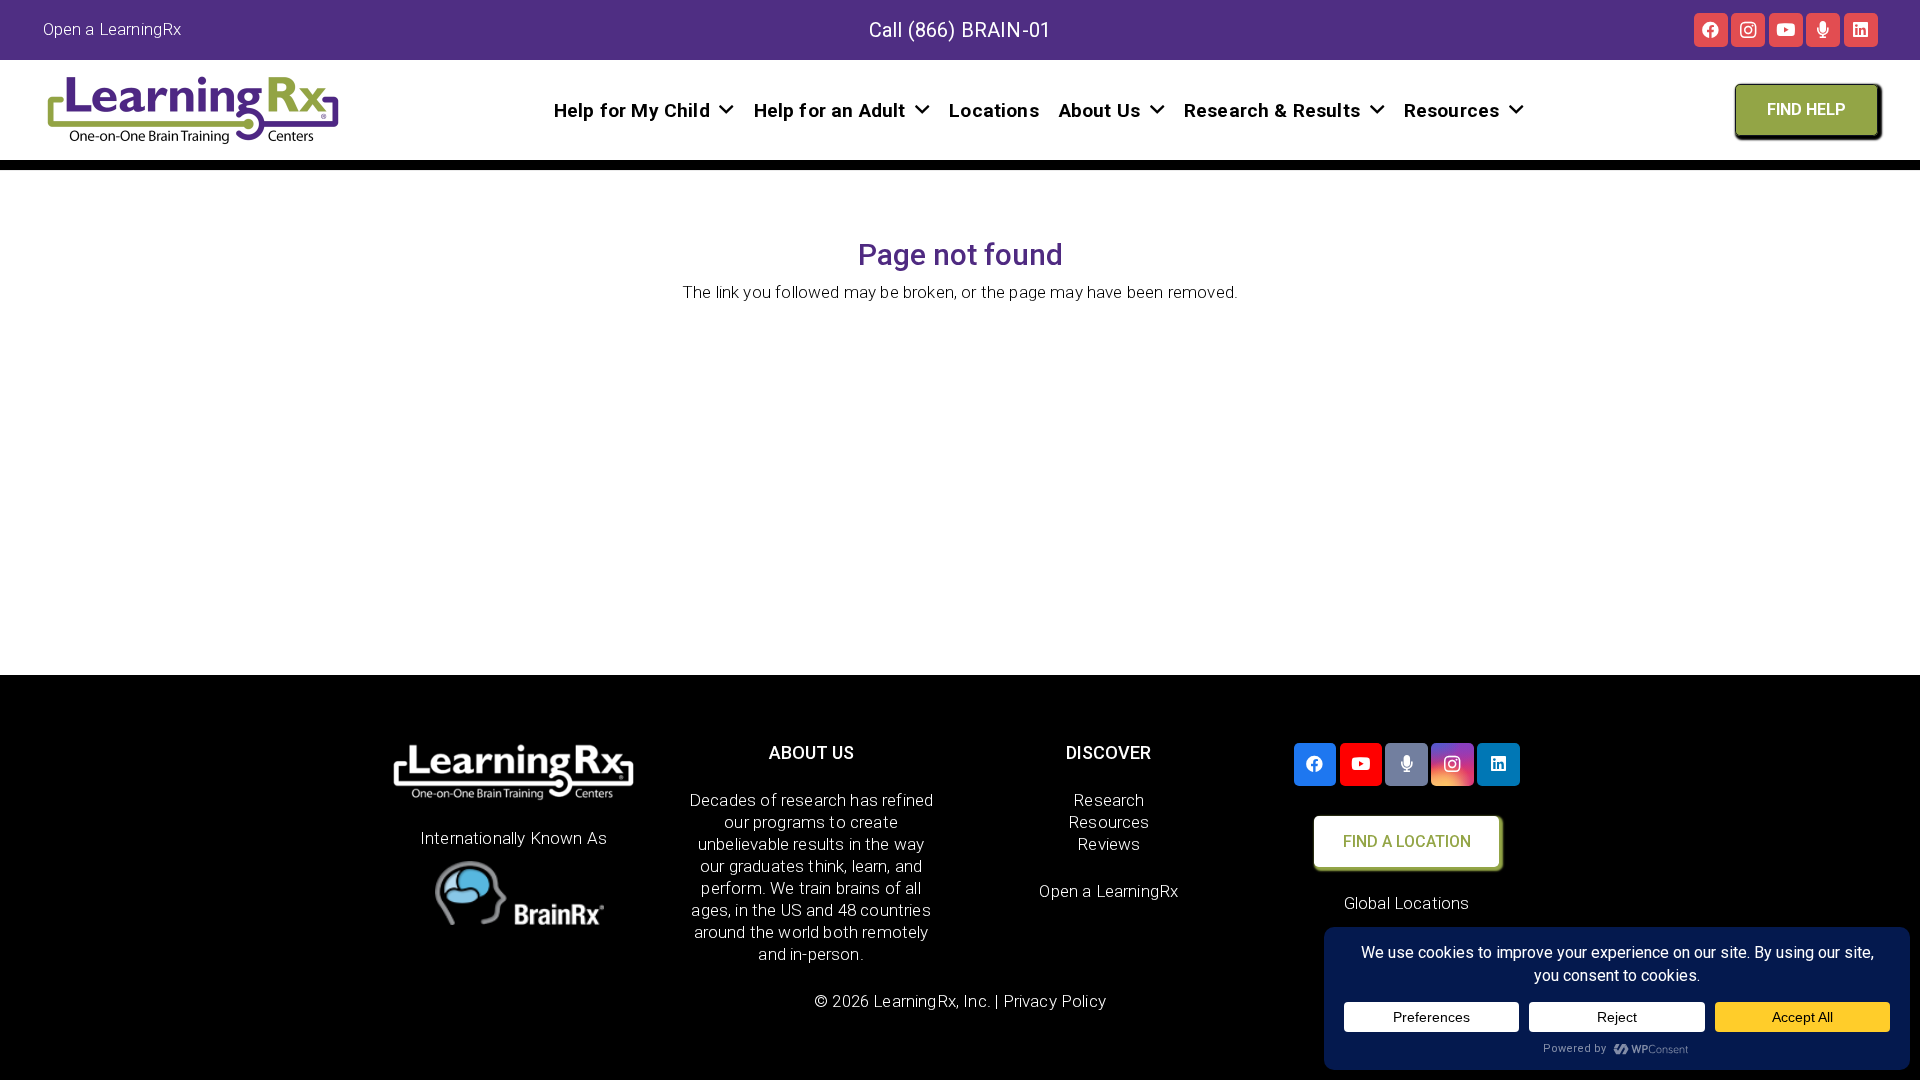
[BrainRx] (513, 897)
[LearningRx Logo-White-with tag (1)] (513, 772)
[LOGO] (193, 110)
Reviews (1108, 844)
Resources (1109, 822)
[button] (726, 109)
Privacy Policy (1054, 1001)
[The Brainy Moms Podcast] (1823, 30)
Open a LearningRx (1108, 891)
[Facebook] (1711, 30)
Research (1108, 800)
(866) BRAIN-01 (979, 30)
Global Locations (1407, 903)
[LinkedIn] (1861, 30)
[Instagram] (1748, 30)
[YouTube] (1786, 30)
